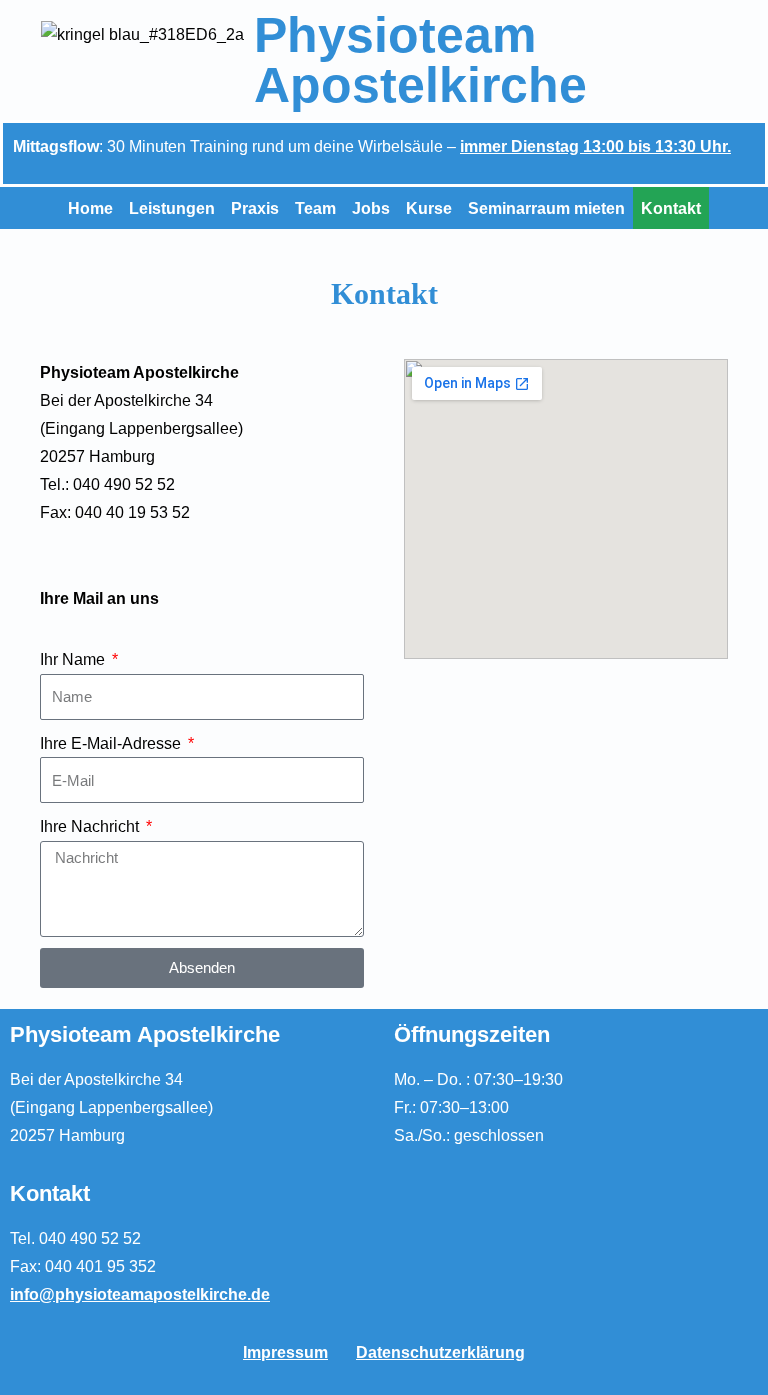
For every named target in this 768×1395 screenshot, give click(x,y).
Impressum (285, 1352)
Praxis (255, 208)
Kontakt (671, 208)
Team (315, 208)
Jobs (371, 208)
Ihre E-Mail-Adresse (112, 743)
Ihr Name (74, 659)
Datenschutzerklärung (440, 1352)
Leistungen (172, 208)
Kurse (429, 208)
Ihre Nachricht (91, 826)
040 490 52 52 (90, 1238)
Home (90, 208)
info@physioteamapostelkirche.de (140, 1294)
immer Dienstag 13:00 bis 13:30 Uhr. (595, 146)
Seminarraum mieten (546, 208)
